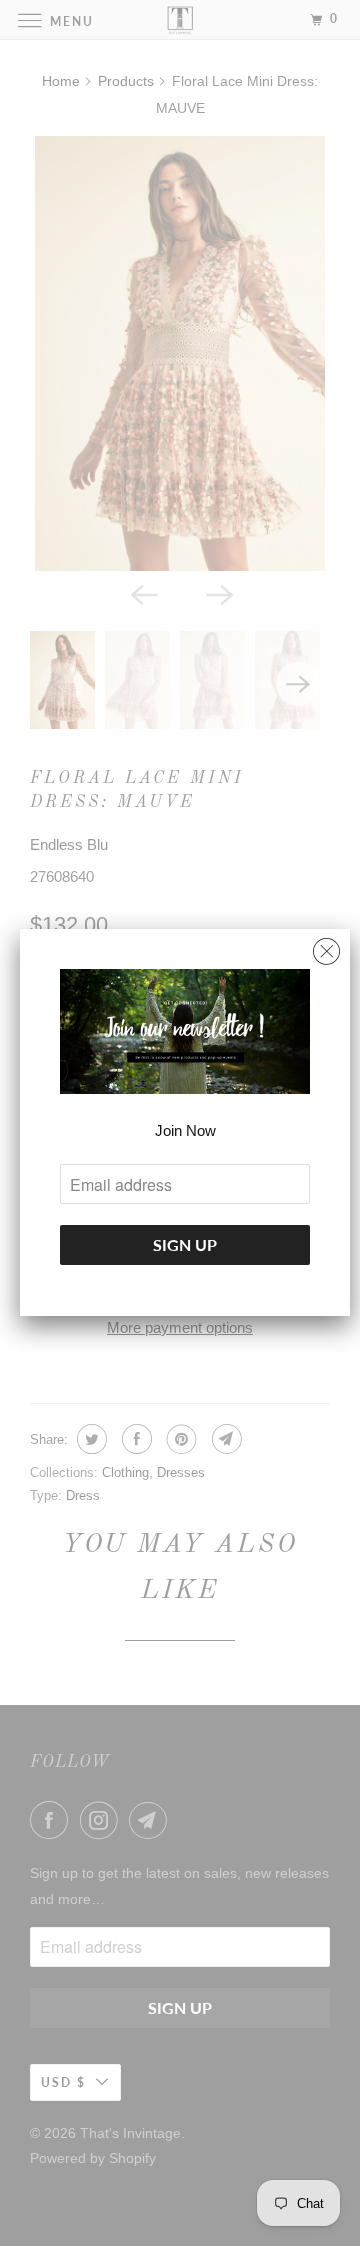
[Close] (326, 946)
